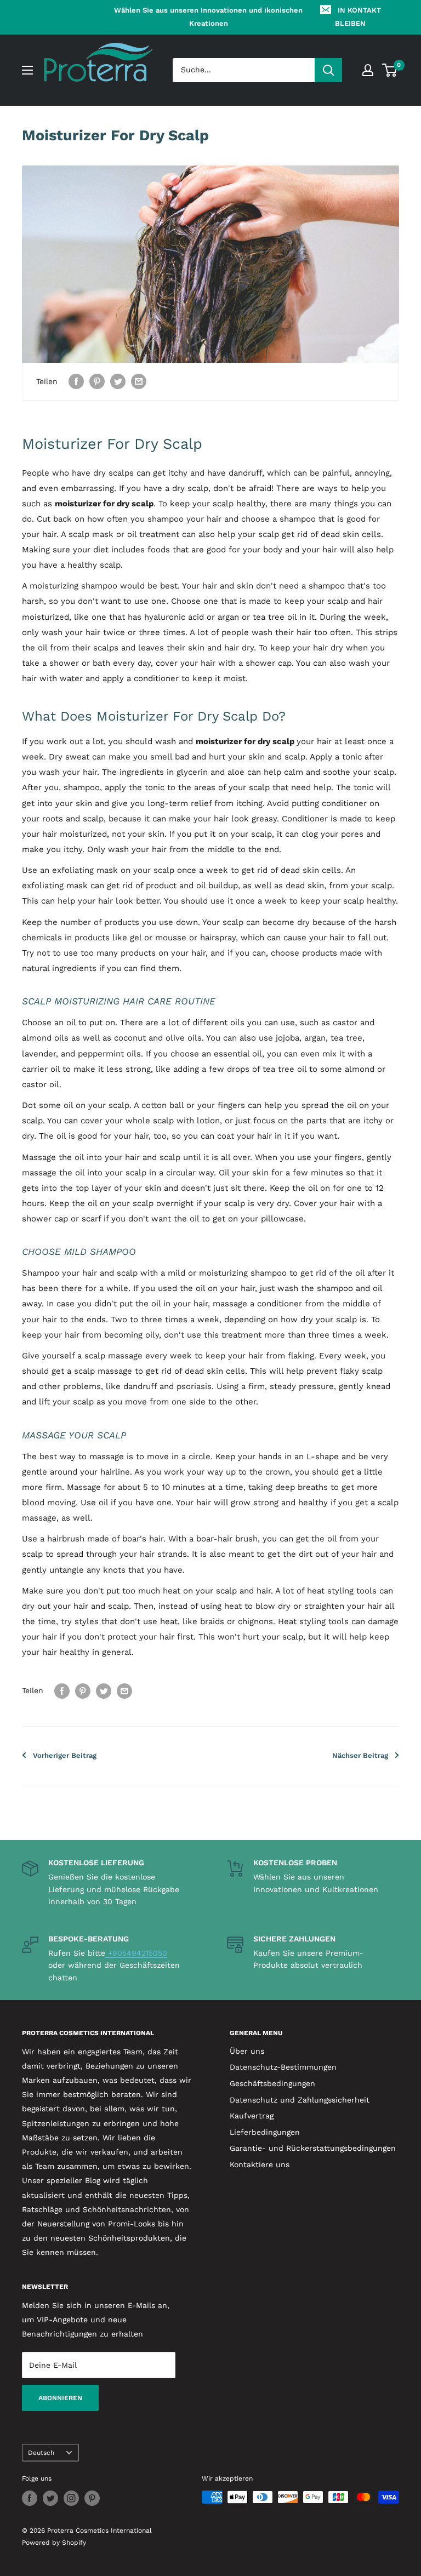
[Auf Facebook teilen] (76, 382)
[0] (390, 70)
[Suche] (328, 70)
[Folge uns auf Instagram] (71, 2498)
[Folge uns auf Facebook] (30, 2498)
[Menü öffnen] (27, 70)
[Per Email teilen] (139, 382)
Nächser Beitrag (360, 1755)
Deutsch (41, 2453)
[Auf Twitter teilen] (118, 382)
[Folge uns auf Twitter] (50, 2498)
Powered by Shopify (54, 2543)
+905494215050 (136, 1953)
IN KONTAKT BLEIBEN (358, 17)
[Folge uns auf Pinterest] (92, 2498)
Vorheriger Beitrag (65, 1755)
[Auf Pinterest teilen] (97, 382)
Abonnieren (60, 2398)
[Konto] (368, 70)
